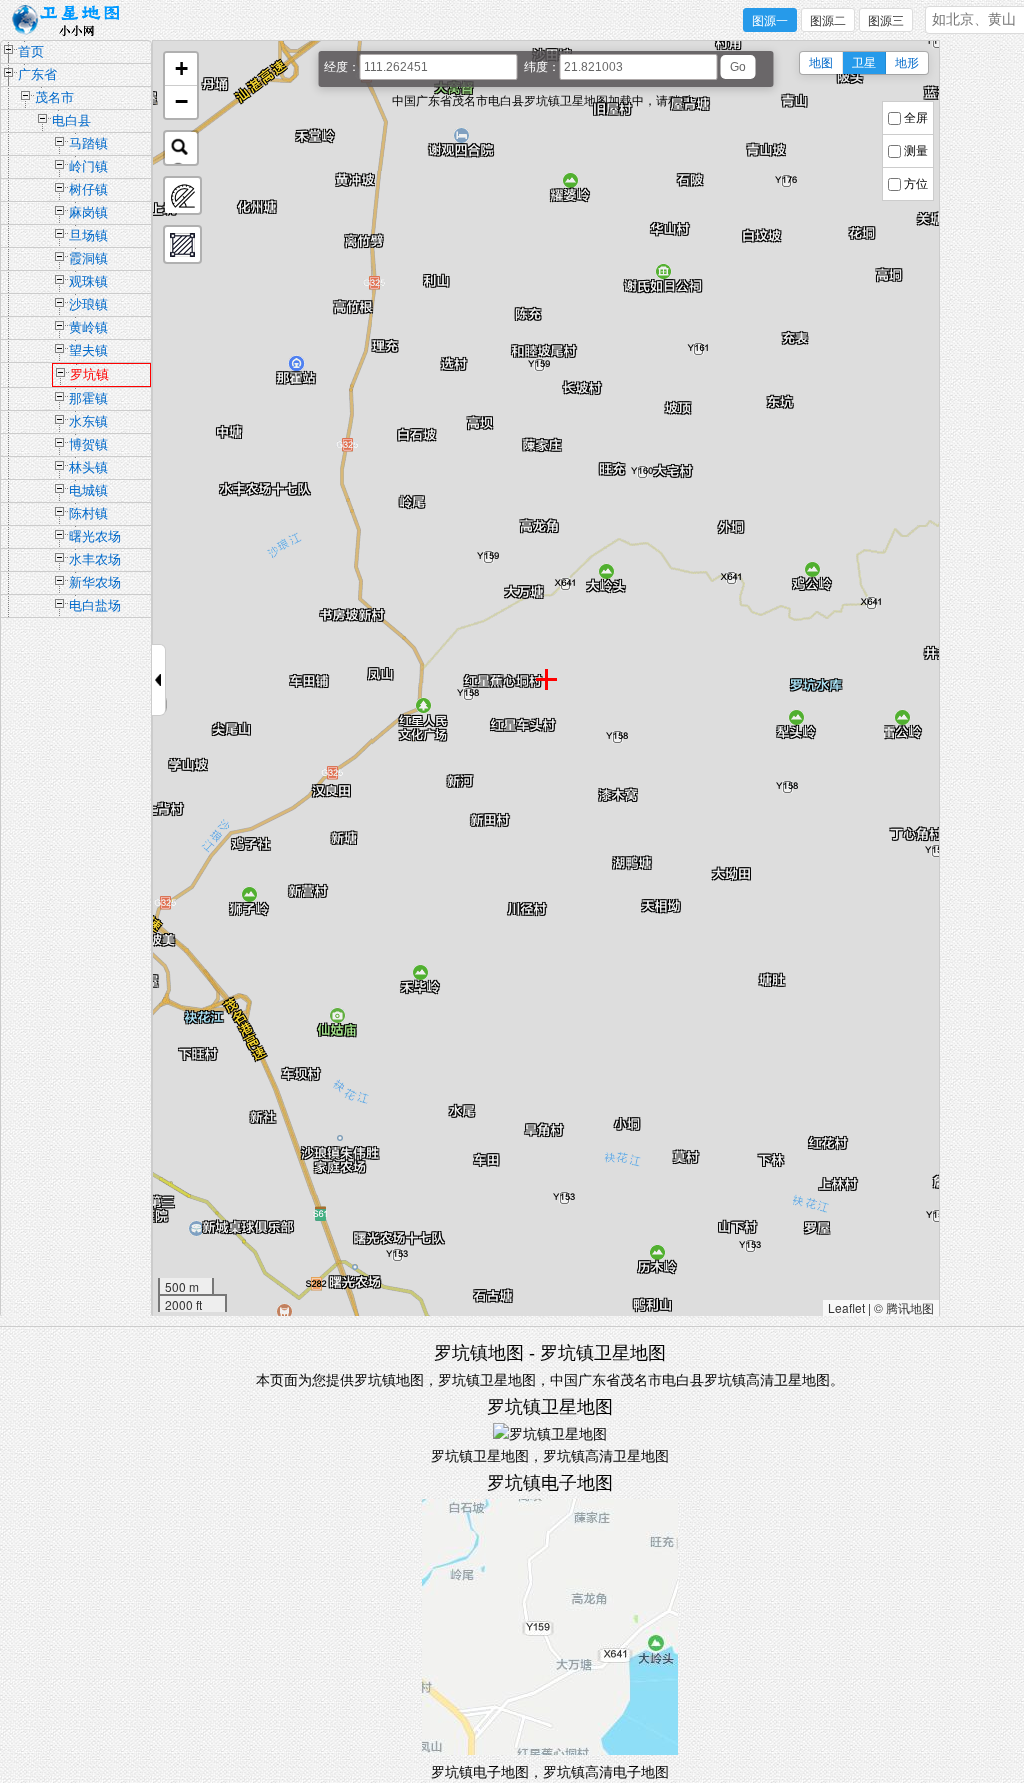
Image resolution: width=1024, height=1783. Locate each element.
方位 (916, 184)
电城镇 (88, 490)
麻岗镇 (88, 212)
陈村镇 (88, 513)
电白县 (71, 120)
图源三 (886, 21)
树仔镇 (88, 189)
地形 (907, 63)
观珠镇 (88, 281)
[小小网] (71, 21)
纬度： (542, 67)
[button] (181, 69)
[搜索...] (181, 148)
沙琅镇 (88, 304)
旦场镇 (88, 235)
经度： (342, 67)
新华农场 (95, 582)
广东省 (37, 74)
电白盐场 (95, 605)
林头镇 (88, 467)
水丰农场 (95, 559)
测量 (916, 151)
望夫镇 (88, 350)
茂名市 (54, 97)
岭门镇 (88, 166)
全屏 (916, 118)
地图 (821, 63)
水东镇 (88, 421)
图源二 (828, 21)
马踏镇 (88, 143)
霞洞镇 (88, 258)
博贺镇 (88, 444)
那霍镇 (88, 398)
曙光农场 (95, 536)
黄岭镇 (88, 327)
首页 (31, 51)
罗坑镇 (89, 374)
